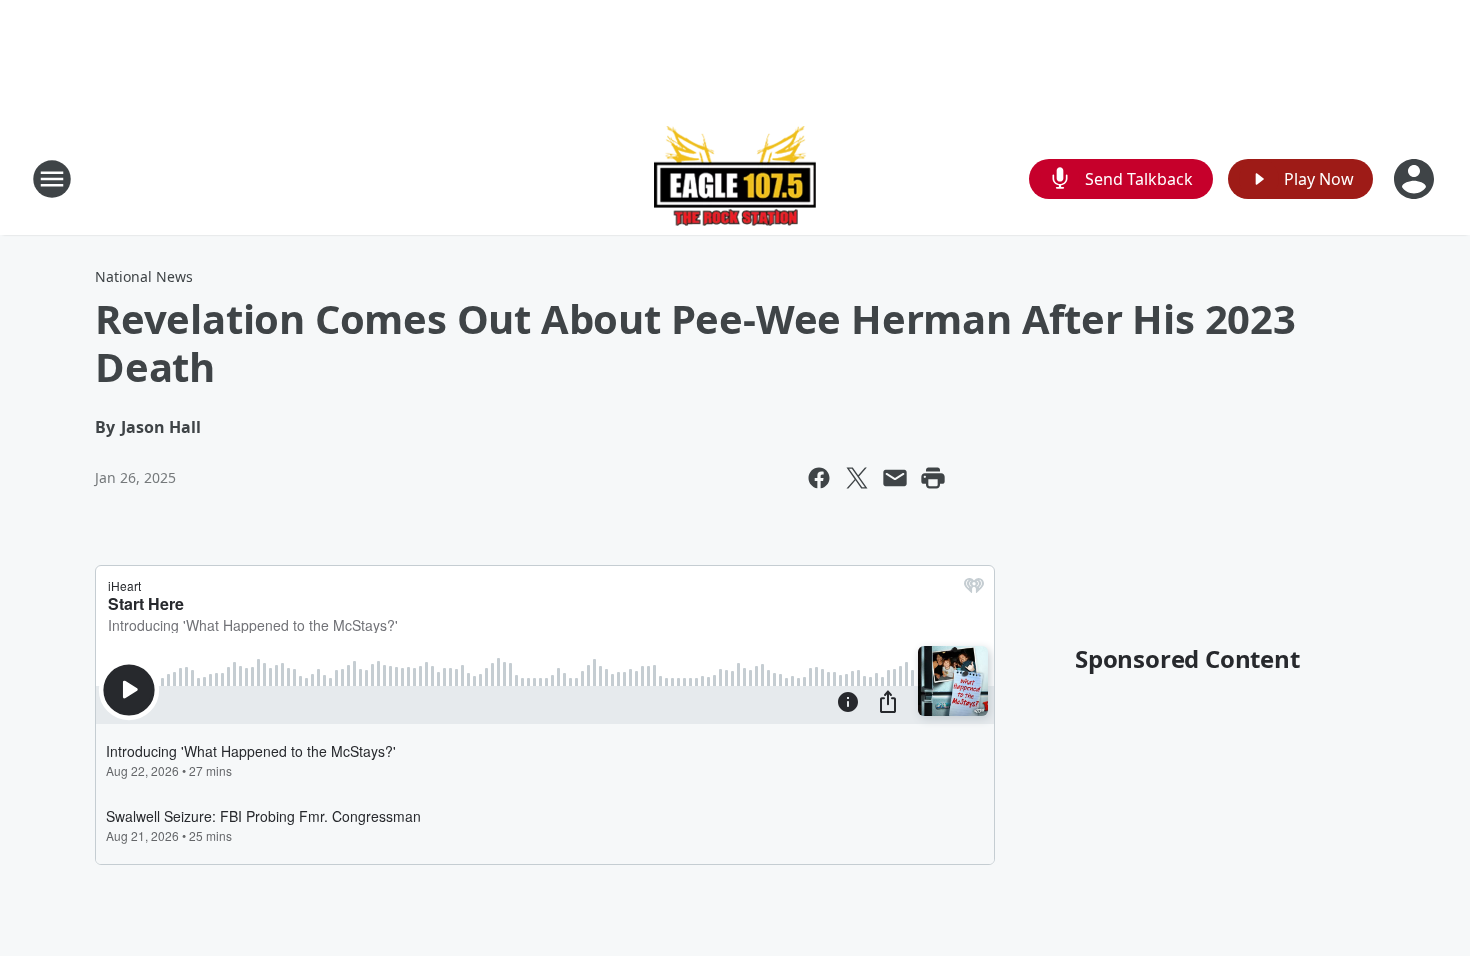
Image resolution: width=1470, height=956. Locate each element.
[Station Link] (735, 178)
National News (144, 276)
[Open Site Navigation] (52, 179)
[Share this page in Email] (895, 478)
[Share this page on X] (857, 478)
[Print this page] (933, 478)
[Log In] (1416, 179)
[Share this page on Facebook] (819, 478)
